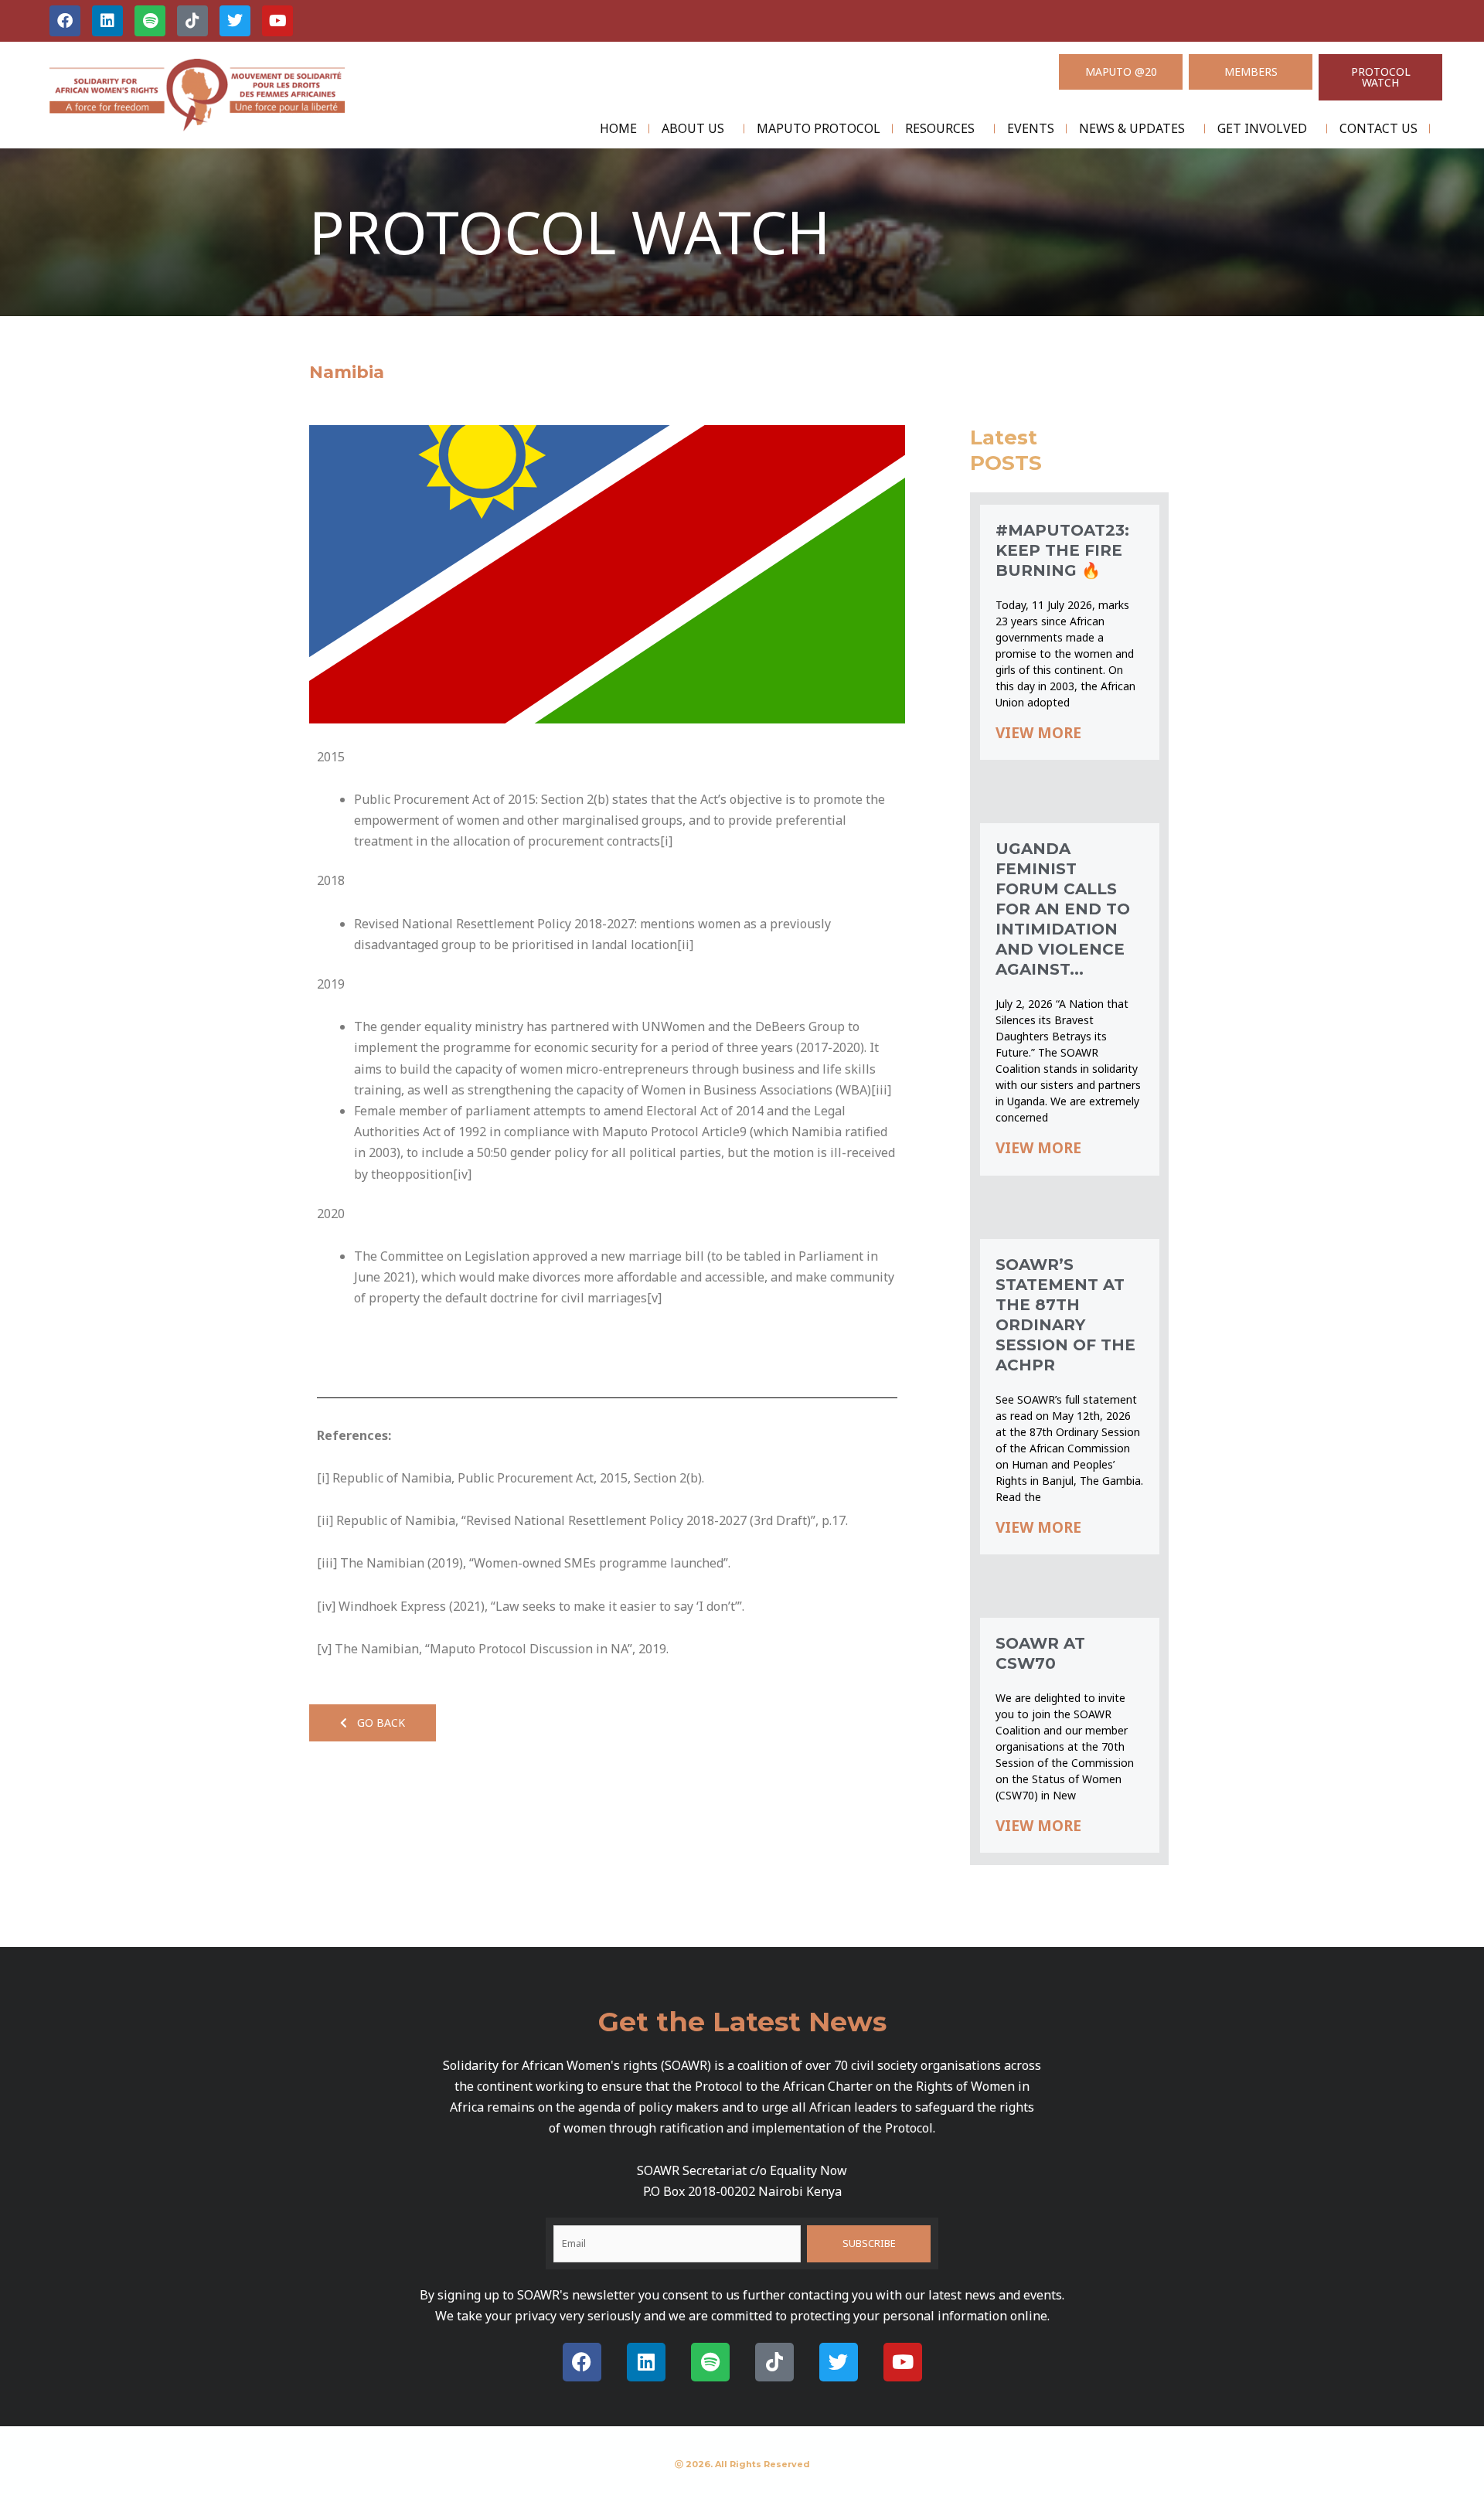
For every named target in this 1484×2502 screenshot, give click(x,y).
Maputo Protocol (819, 128)
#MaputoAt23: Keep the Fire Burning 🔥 (1062, 550)
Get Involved (1262, 128)
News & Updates (1132, 128)
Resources (940, 128)
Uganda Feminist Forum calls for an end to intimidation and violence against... (1063, 909)
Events (1031, 128)
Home (618, 128)
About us (693, 128)
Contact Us (1378, 128)
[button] (373, 1723)
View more (1038, 733)
